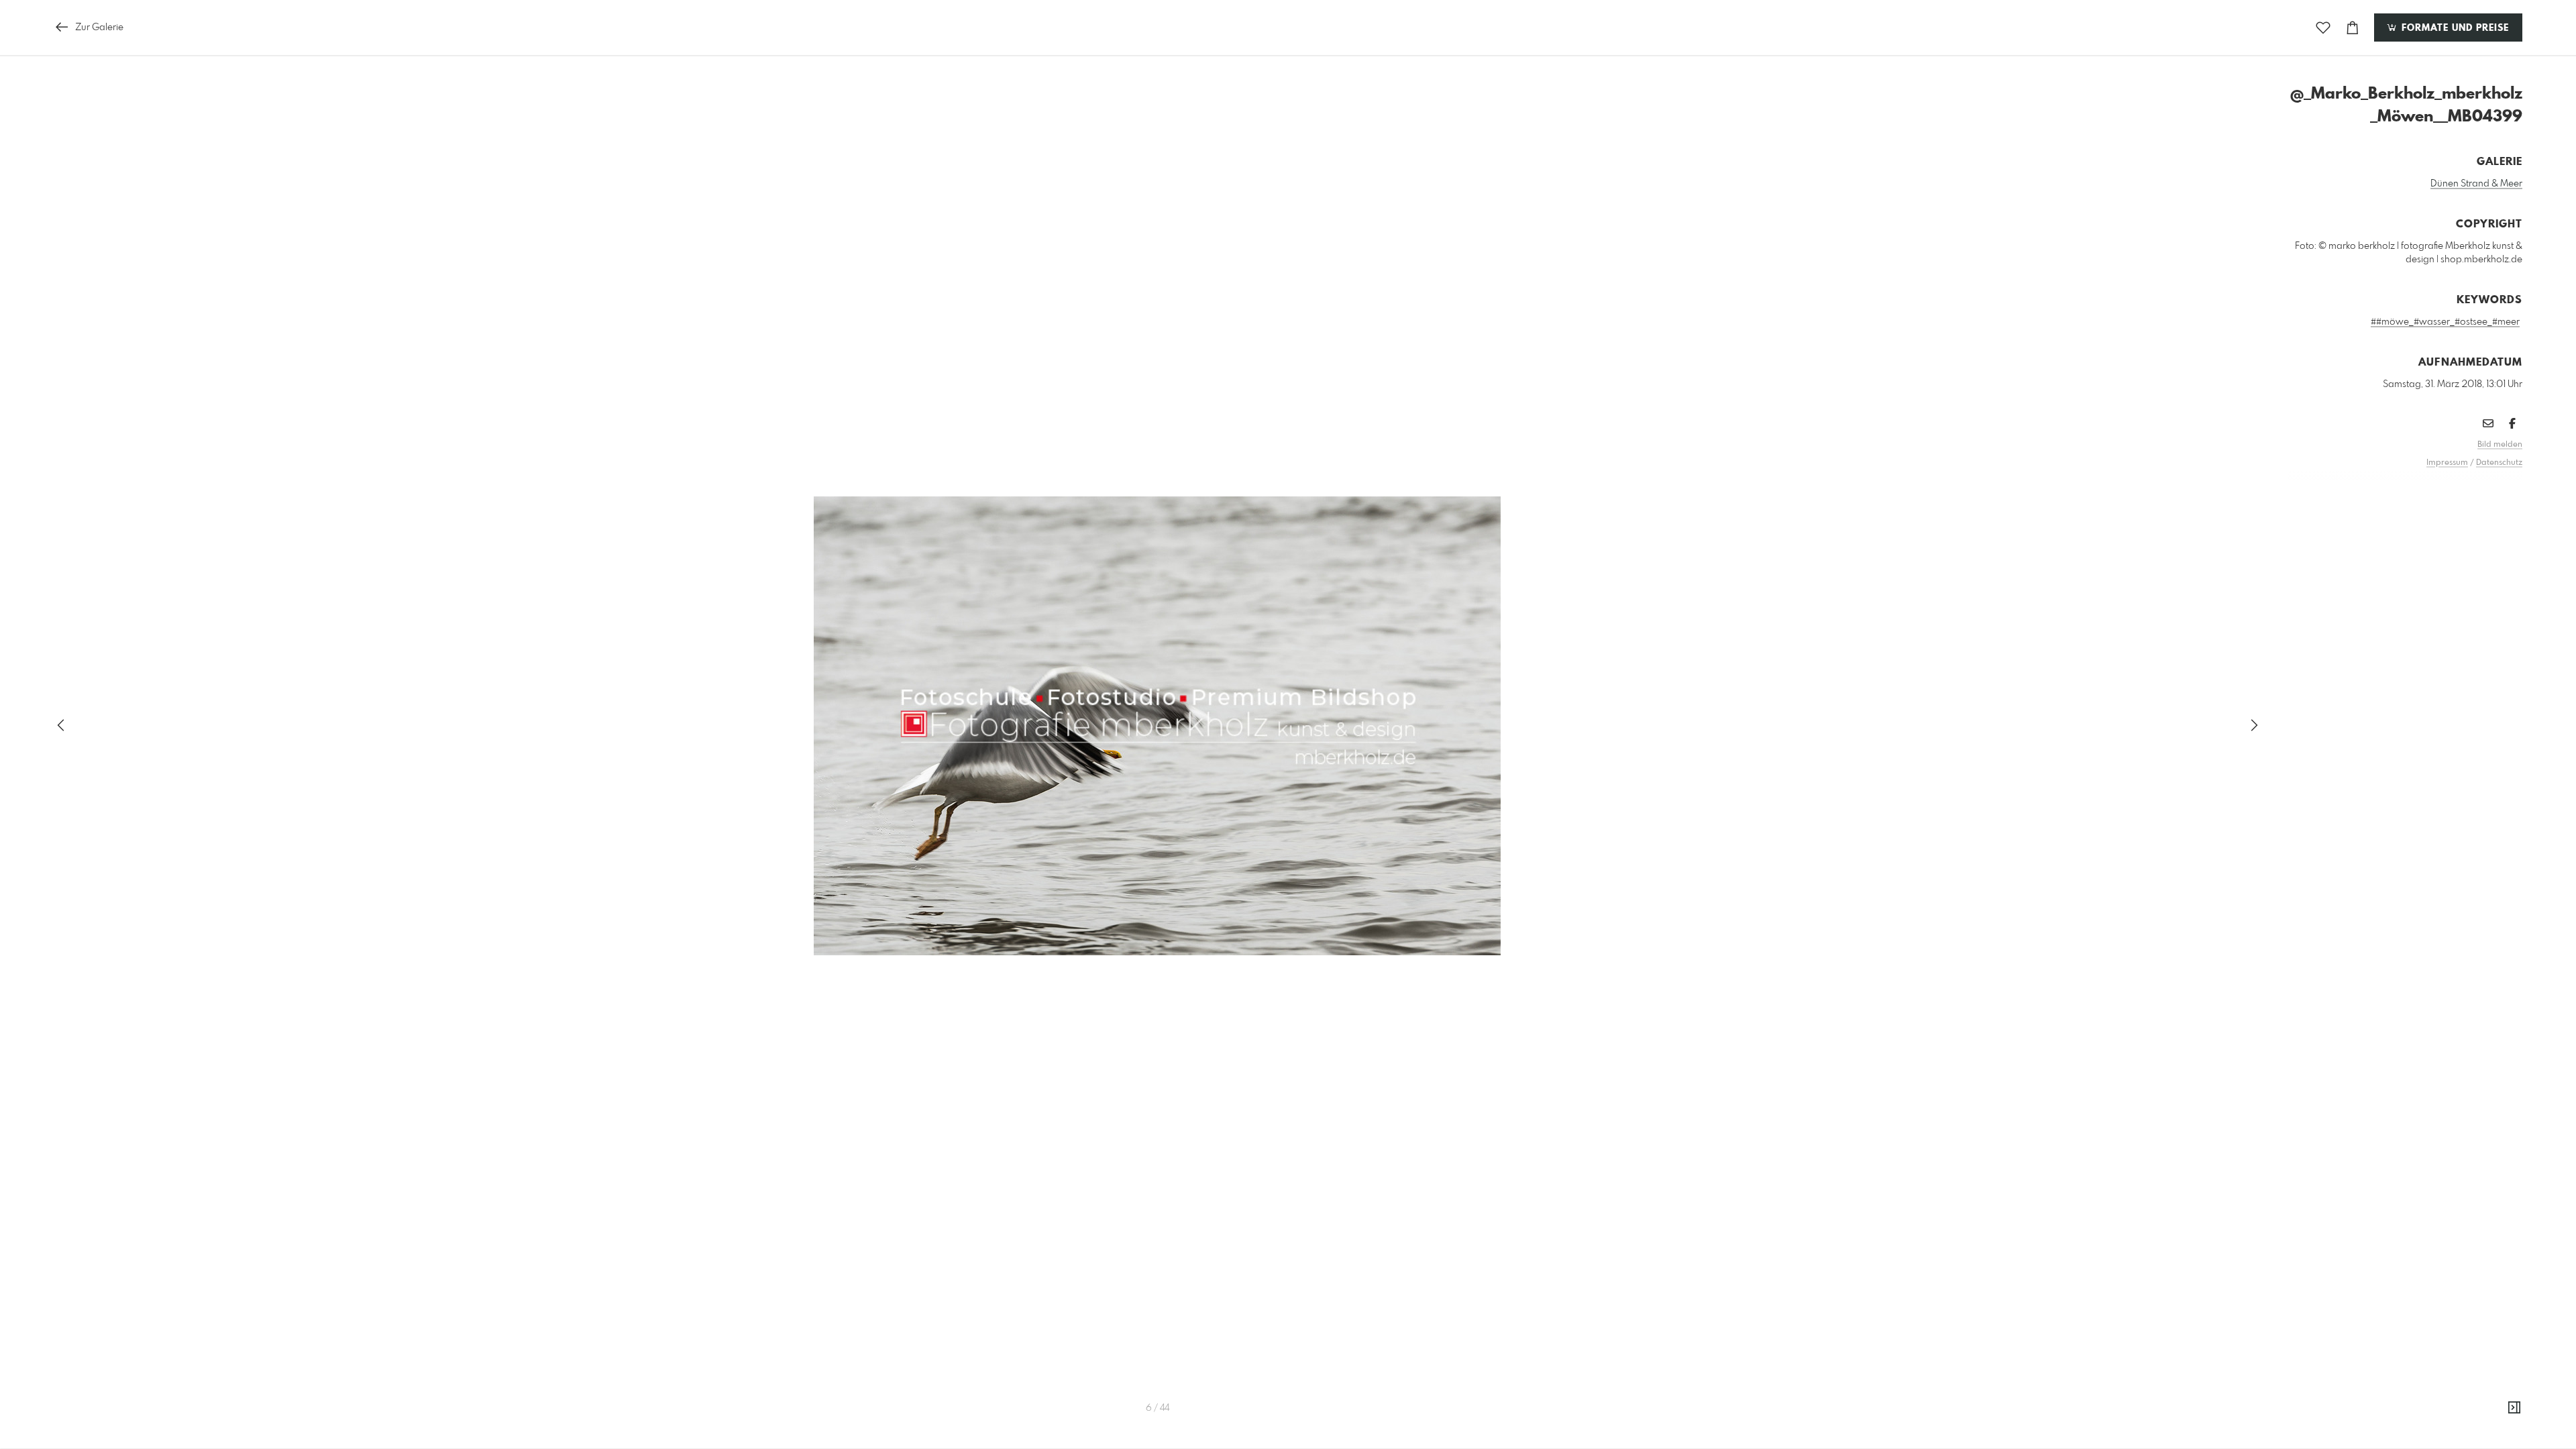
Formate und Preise (2454, 28)
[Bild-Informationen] (2514, 1408)
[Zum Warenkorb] (2353, 28)
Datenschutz (2499, 463)
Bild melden (2500, 445)
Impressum (2447, 463)
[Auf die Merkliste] (2323, 28)
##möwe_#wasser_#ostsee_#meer (2445, 322)
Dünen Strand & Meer (2476, 184)
